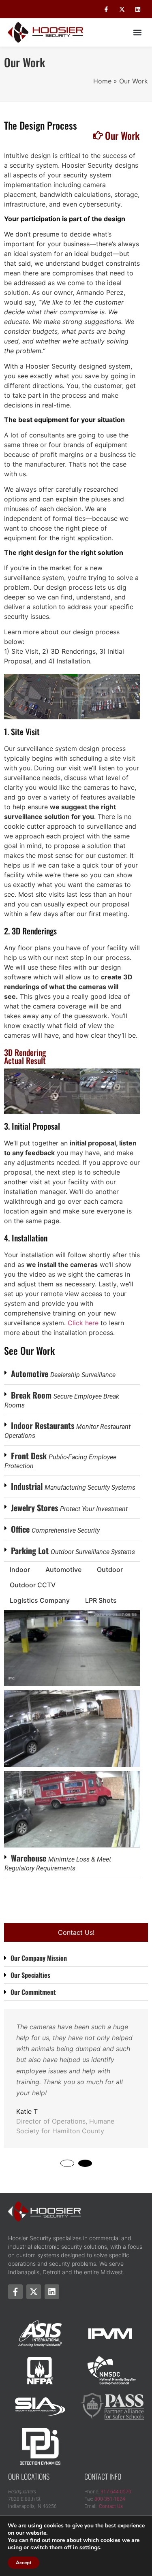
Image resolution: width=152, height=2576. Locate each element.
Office (55, 1529)
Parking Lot (73, 1550)
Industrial (73, 1486)
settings (90, 2548)
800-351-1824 (110, 2499)
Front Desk (60, 1460)
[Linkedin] (138, 9)
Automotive (63, 1373)
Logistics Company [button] (40, 1600)
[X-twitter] (122, 9)
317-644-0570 (116, 2492)
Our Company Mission (39, 1958)
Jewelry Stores (69, 1508)
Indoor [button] (20, 1569)
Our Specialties (30, 1975)
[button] (137, 33)
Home (102, 81)
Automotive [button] (63, 1569)
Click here (83, 1323)
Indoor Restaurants (67, 1429)
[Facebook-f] (106, 9)
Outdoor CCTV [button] (33, 1585)
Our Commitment (33, 1992)
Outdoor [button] (110, 1569)
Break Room (62, 1399)
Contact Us (111, 2506)
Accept (24, 2563)
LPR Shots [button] (101, 1600)
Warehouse (58, 1862)
